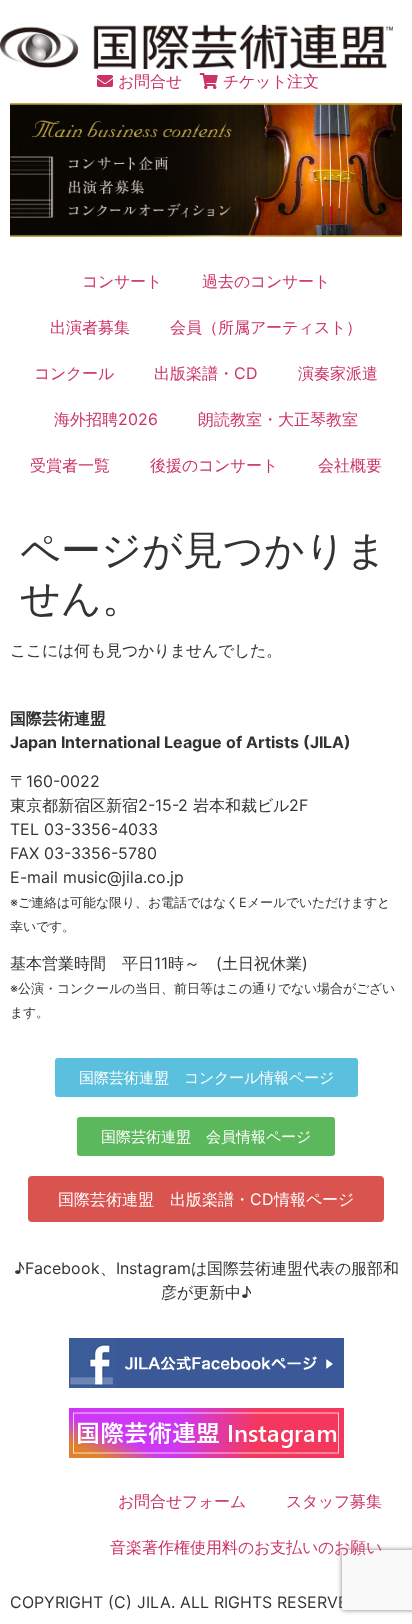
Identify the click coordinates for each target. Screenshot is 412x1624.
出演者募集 (90, 327)
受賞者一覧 (70, 465)
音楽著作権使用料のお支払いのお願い (246, 1547)
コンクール (74, 373)
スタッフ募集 (334, 1501)
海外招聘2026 (106, 419)
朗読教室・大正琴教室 (278, 419)
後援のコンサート (214, 465)
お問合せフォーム (182, 1501)
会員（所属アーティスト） (266, 327)
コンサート (122, 281)
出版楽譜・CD (206, 373)
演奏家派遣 (338, 373)
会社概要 (350, 465)
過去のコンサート (266, 281)
